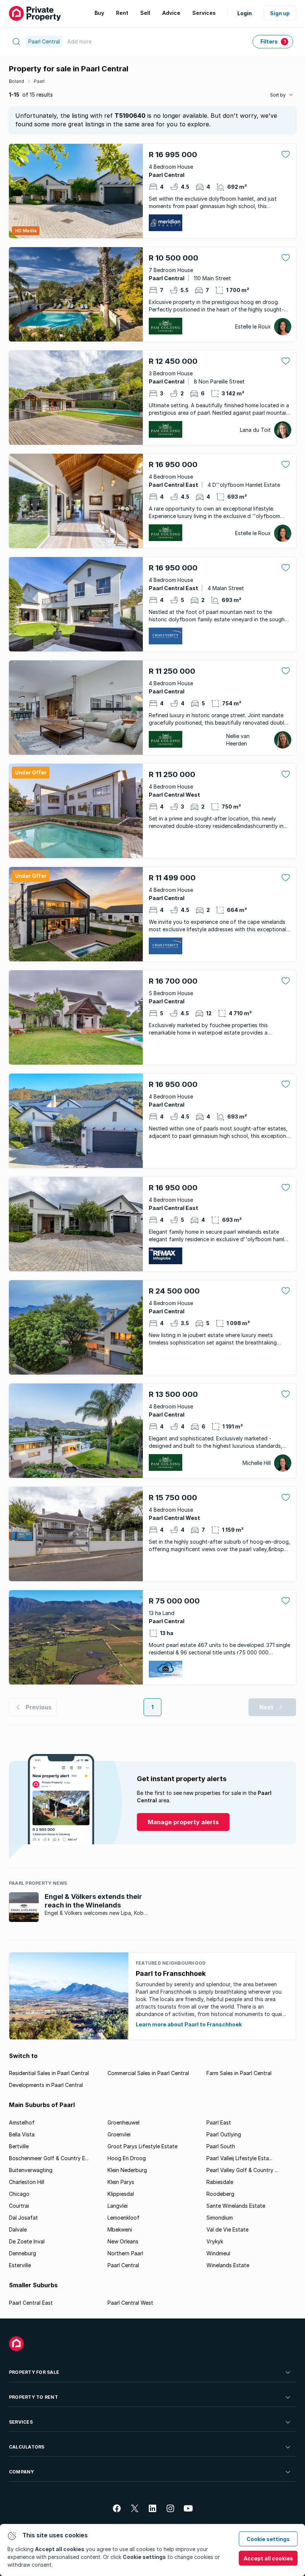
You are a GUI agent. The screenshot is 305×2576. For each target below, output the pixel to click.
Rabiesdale (220, 2182)
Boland (17, 81)
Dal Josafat (23, 2218)
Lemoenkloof (123, 2218)
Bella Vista (22, 2134)
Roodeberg (220, 2194)
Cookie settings (268, 2539)
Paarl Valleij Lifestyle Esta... (239, 2158)
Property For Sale (34, 2372)
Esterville (20, 2265)
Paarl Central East (31, 2303)
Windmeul (218, 2253)
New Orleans (123, 2241)
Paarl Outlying (224, 2134)
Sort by (278, 95)
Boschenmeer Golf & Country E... (49, 2158)
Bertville (19, 2146)
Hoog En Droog (127, 2158)
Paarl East (219, 2122)
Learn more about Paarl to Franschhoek (189, 2024)
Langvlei (118, 2206)
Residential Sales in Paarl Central (49, 2073)
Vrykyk (215, 2241)
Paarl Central (123, 2265)
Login (245, 13)
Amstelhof (22, 2122)
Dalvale (18, 2229)
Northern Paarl (125, 2253)
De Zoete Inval (27, 2241)
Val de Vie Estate (227, 2229)
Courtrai (19, 2206)
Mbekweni (120, 2229)
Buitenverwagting (31, 2170)
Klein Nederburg (127, 2170)
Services (21, 2422)
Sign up (280, 13)
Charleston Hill (27, 2182)
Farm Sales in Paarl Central (239, 2073)
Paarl (39, 81)
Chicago (19, 2194)
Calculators (27, 2447)
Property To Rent (33, 2397)
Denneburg (23, 2253)
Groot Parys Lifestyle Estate (142, 2146)
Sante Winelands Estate (236, 2206)
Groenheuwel (123, 2122)
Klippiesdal (121, 2194)
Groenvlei (119, 2134)
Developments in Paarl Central (46, 2085)
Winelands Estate (228, 2265)
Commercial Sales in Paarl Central (148, 2073)
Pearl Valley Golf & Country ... (242, 2170)
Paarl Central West (130, 2303)
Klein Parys (121, 2182)
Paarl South (221, 2146)
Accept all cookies (268, 2558)
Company (22, 2472)
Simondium (220, 2218)
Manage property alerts (183, 1822)
